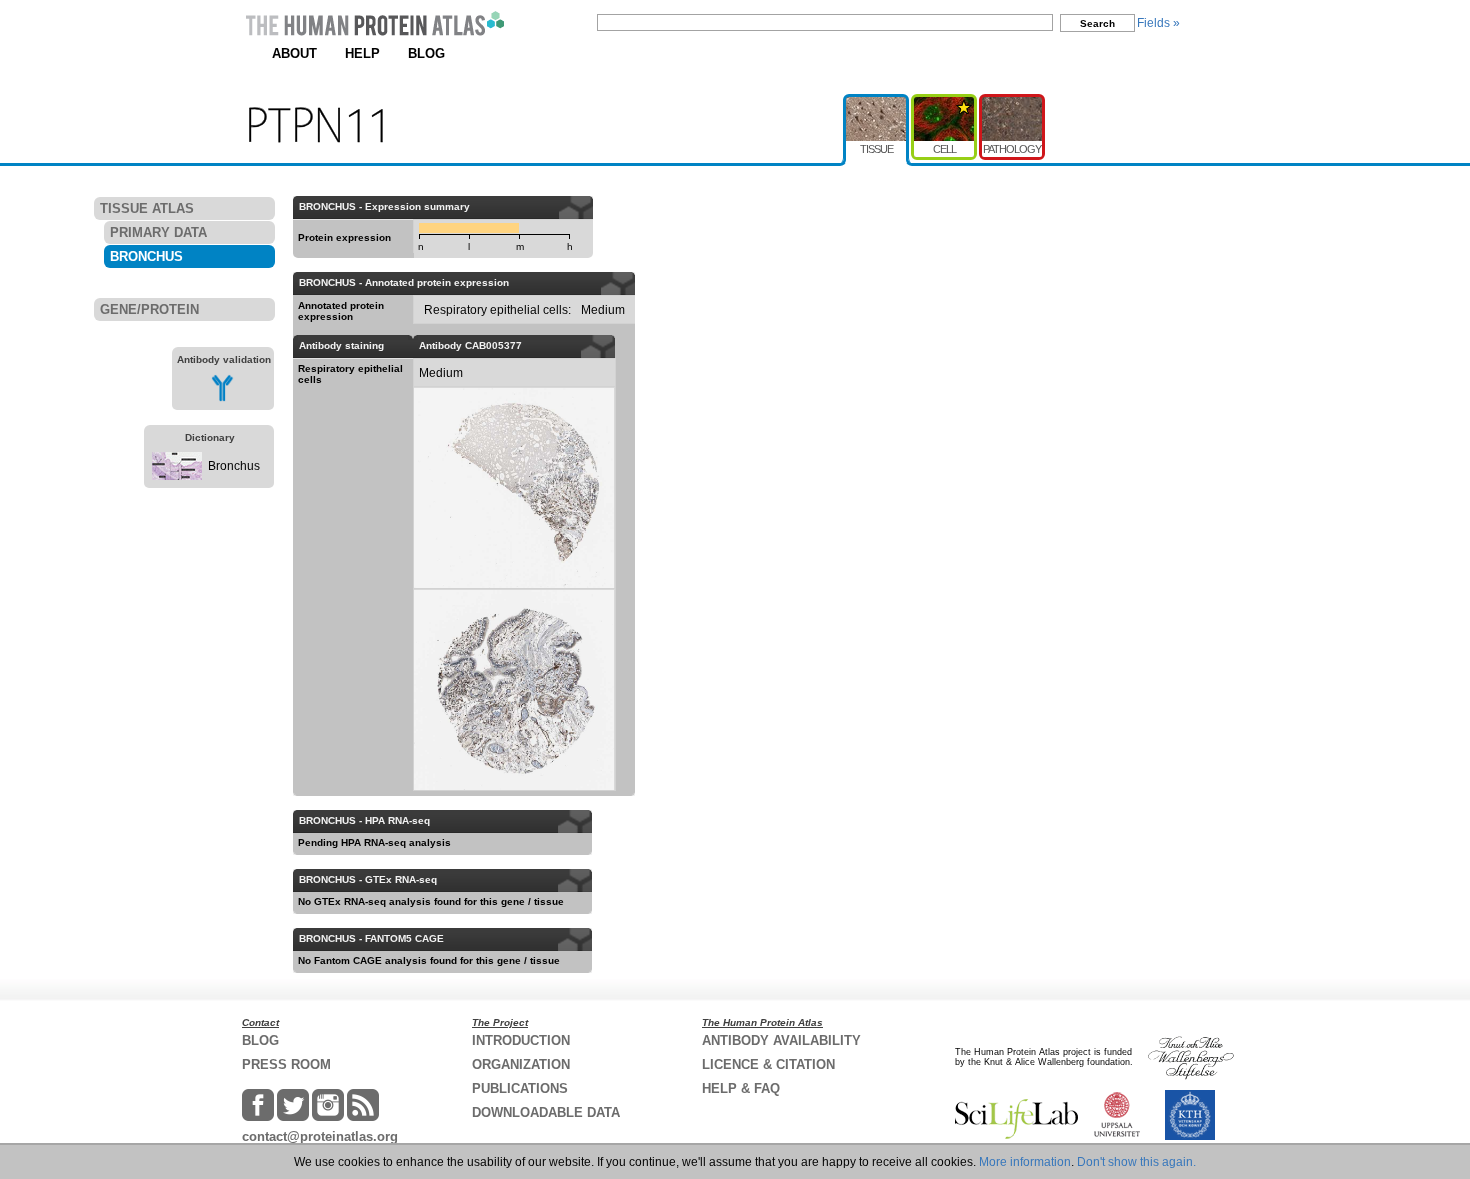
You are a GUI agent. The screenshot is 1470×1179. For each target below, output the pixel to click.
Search (1097, 23)
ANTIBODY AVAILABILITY (781, 1040)
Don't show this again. (1136, 1162)
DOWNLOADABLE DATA (546, 1112)
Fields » (1158, 23)
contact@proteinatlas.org (320, 1136)
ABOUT (294, 53)
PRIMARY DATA (158, 232)
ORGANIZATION (521, 1064)
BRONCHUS (146, 256)
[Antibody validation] (222, 398)
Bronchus (234, 466)
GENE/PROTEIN (149, 309)
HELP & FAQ (741, 1088)
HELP (362, 53)
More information (1025, 1162)
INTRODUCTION (521, 1040)
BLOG (426, 53)
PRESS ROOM (286, 1064)
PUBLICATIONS (520, 1088)
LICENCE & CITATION (768, 1064)
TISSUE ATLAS (147, 208)
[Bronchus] (177, 476)
